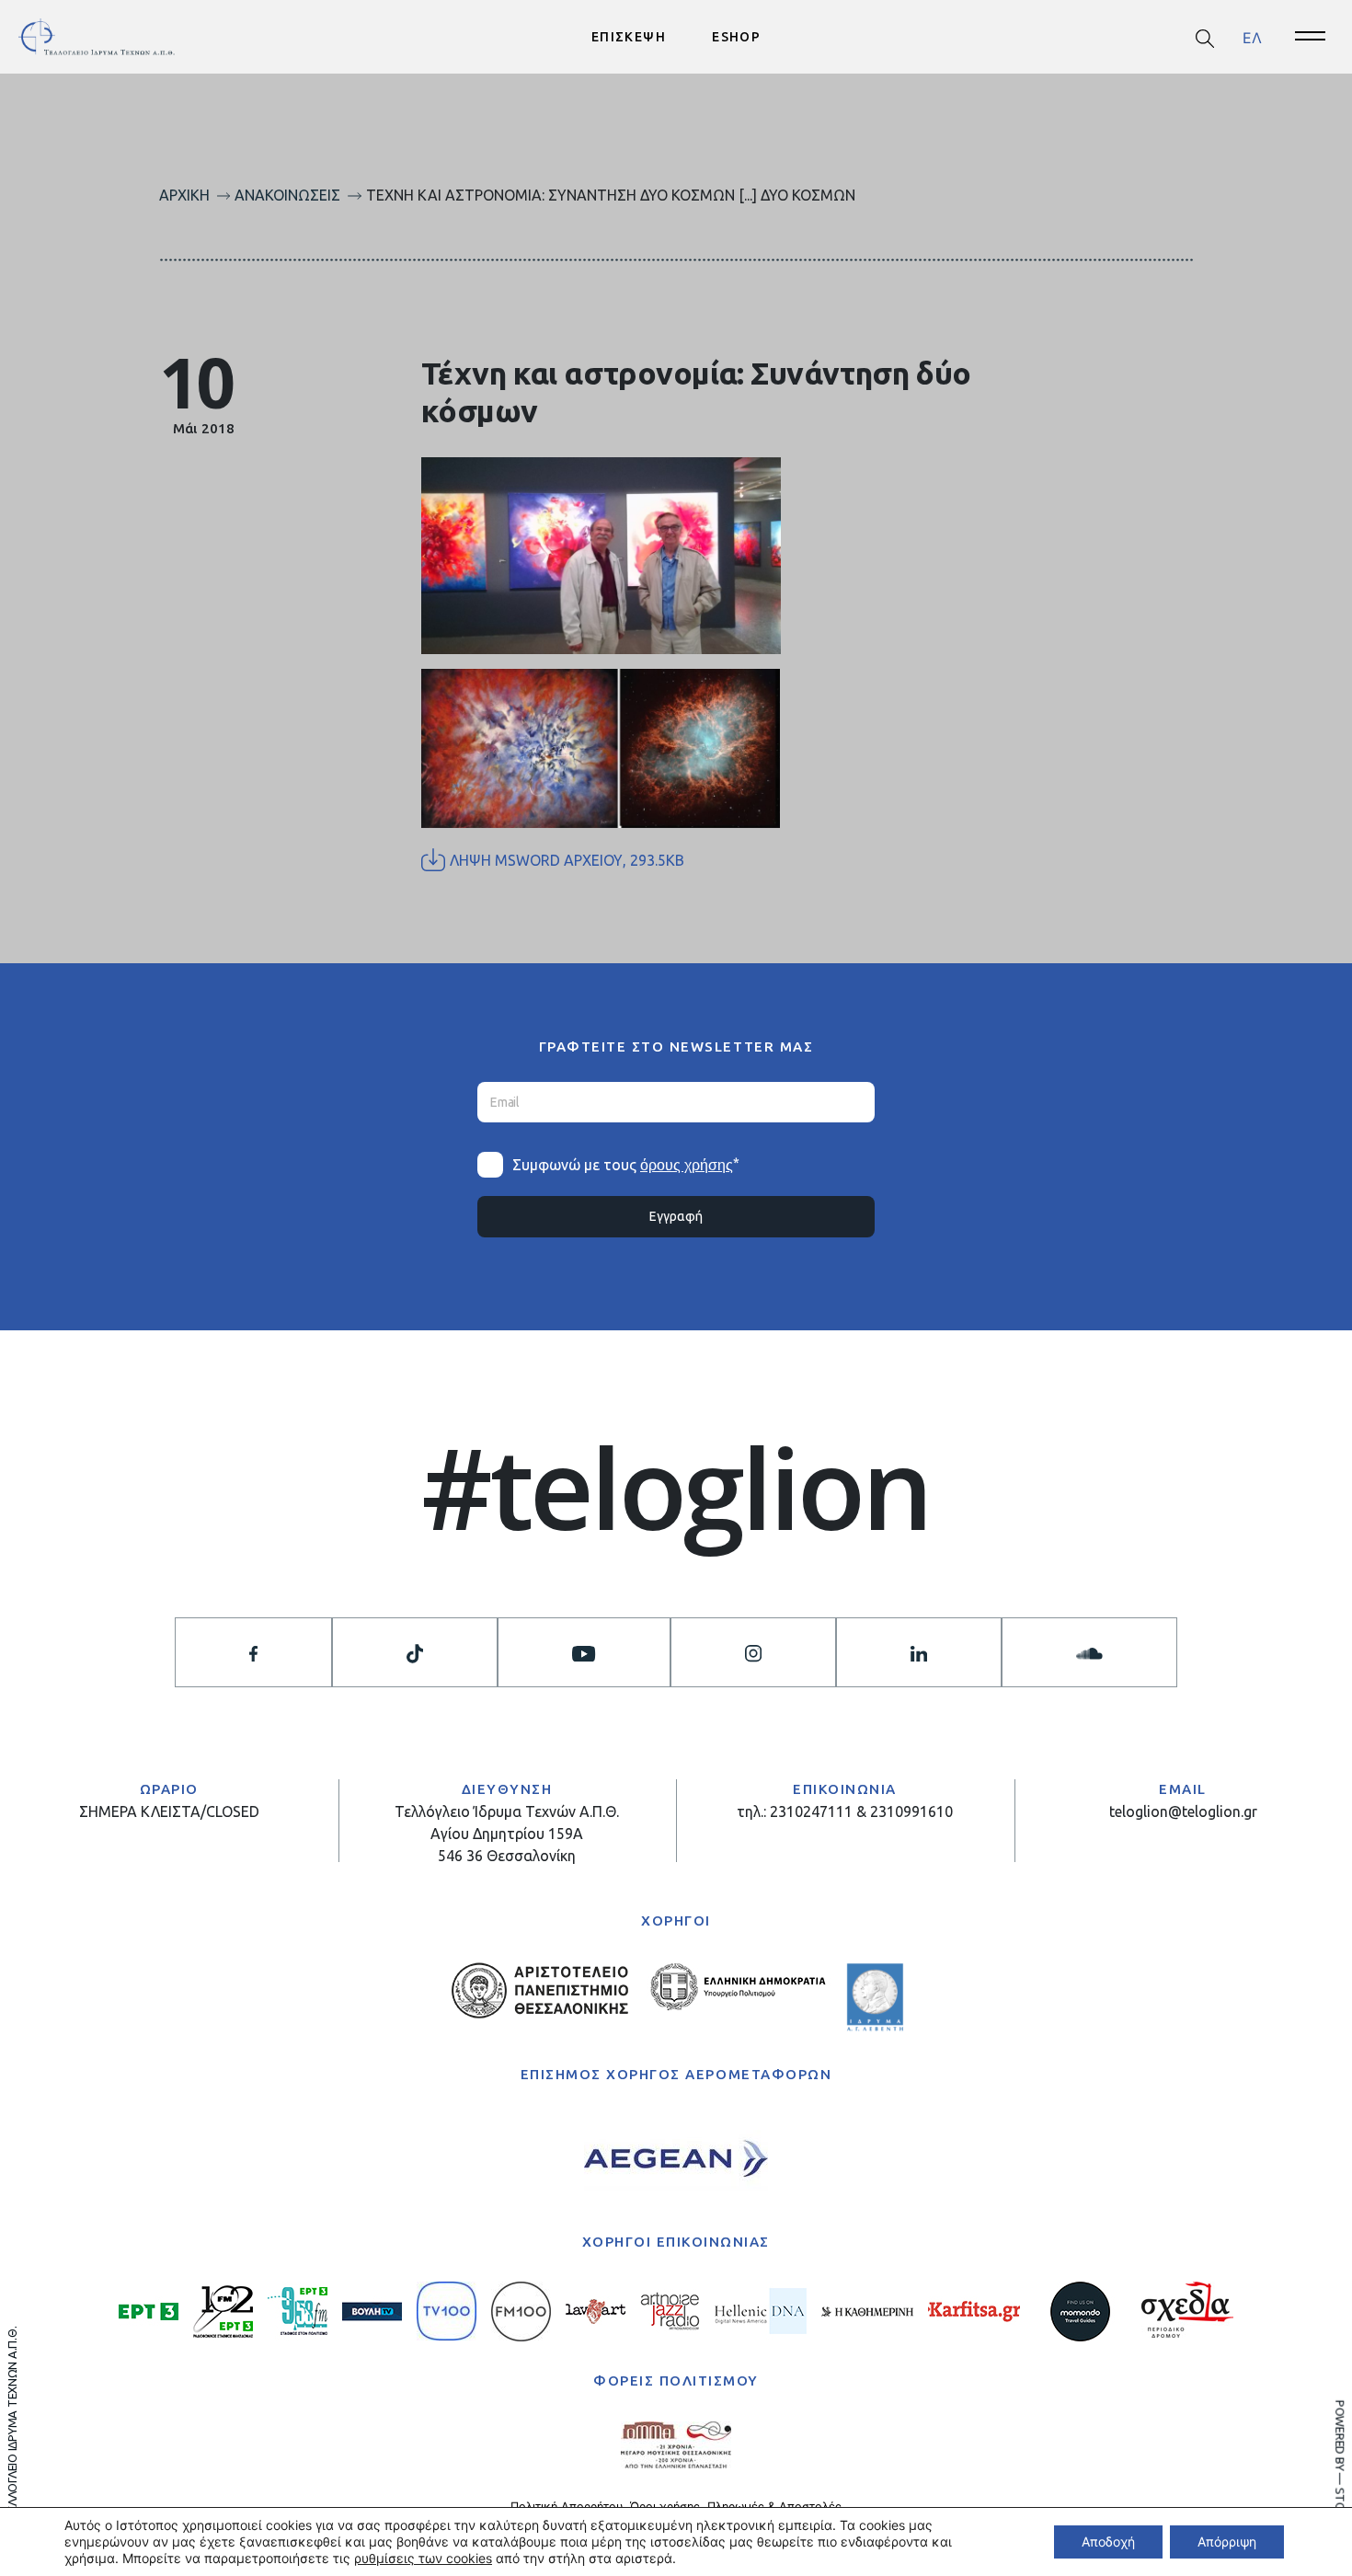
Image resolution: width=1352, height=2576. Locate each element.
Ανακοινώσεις (287, 195)
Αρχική (184, 195)
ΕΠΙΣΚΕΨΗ (629, 37)
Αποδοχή (1108, 2541)
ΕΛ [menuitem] (1252, 37)
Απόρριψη (1227, 2541)
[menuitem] (1252, 37)
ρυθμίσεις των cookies (423, 2558)
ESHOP (736, 37)
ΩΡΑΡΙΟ (169, 1789)
